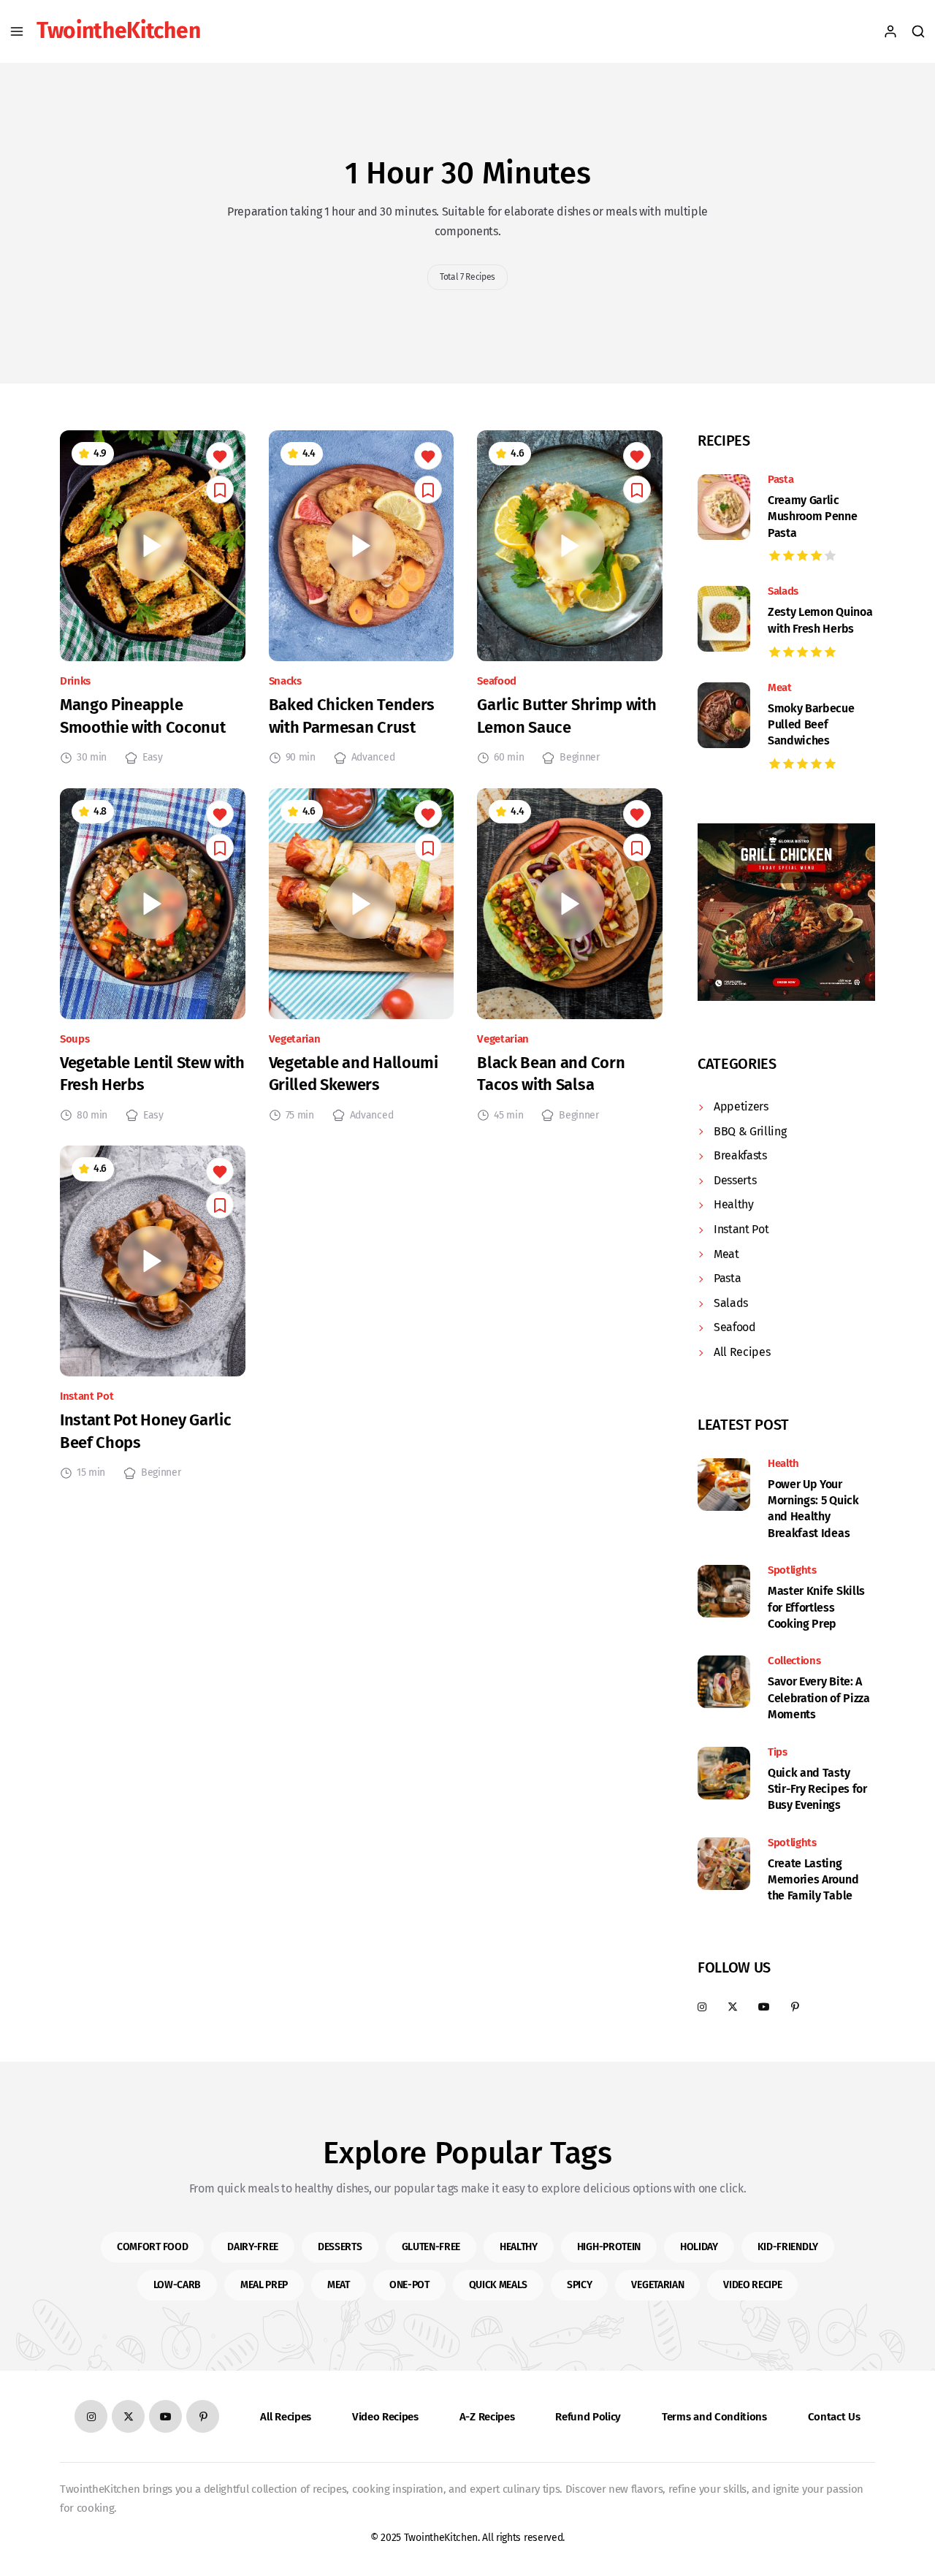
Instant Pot (87, 1396)
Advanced (373, 758)
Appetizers (741, 1106)
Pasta (781, 480)
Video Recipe (752, 2285)
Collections (794, 1661)
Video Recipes (385, 2417)
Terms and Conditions (714, 2417)
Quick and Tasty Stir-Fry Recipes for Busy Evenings (817, 1789)
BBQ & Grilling (750, 1131)
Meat (780, 688)
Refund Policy (588, 2417)
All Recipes (742, 1352)
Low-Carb (177, 2285)
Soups (75, 1039)
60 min (509, 758)
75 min (300, 1116)
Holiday (699, 2247)
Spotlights (792, 1570)
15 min (91, 1473)
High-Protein (609, 2247)
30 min (92, 758)
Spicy (579, 2285)
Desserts (735, 1180)
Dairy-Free (253, 2247)
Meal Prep (264, 2285)
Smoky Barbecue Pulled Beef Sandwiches (811, 725)
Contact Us (834, 2417)
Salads (783, 591)
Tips (778, 1752)
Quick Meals (498, 2285)
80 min (92, 1116)
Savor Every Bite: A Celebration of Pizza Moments (819, 1698)
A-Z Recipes (487, 2417)
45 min (508, 1116)
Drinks (75, 681)
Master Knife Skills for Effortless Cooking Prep (816, 1607)
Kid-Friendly (788, 2247)
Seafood (497, 681)
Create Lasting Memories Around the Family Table (813, 1880)
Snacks (285, 681)
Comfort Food (152, 2247)
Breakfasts (740, 1155)
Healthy (734, 1204)
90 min (301, 758)
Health (783, 1464)
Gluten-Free (431, 2247)
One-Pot (409, 2285)
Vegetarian (295, 1039)
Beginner (579, 758)
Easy (153, 758)
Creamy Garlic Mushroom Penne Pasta (813, 517)
